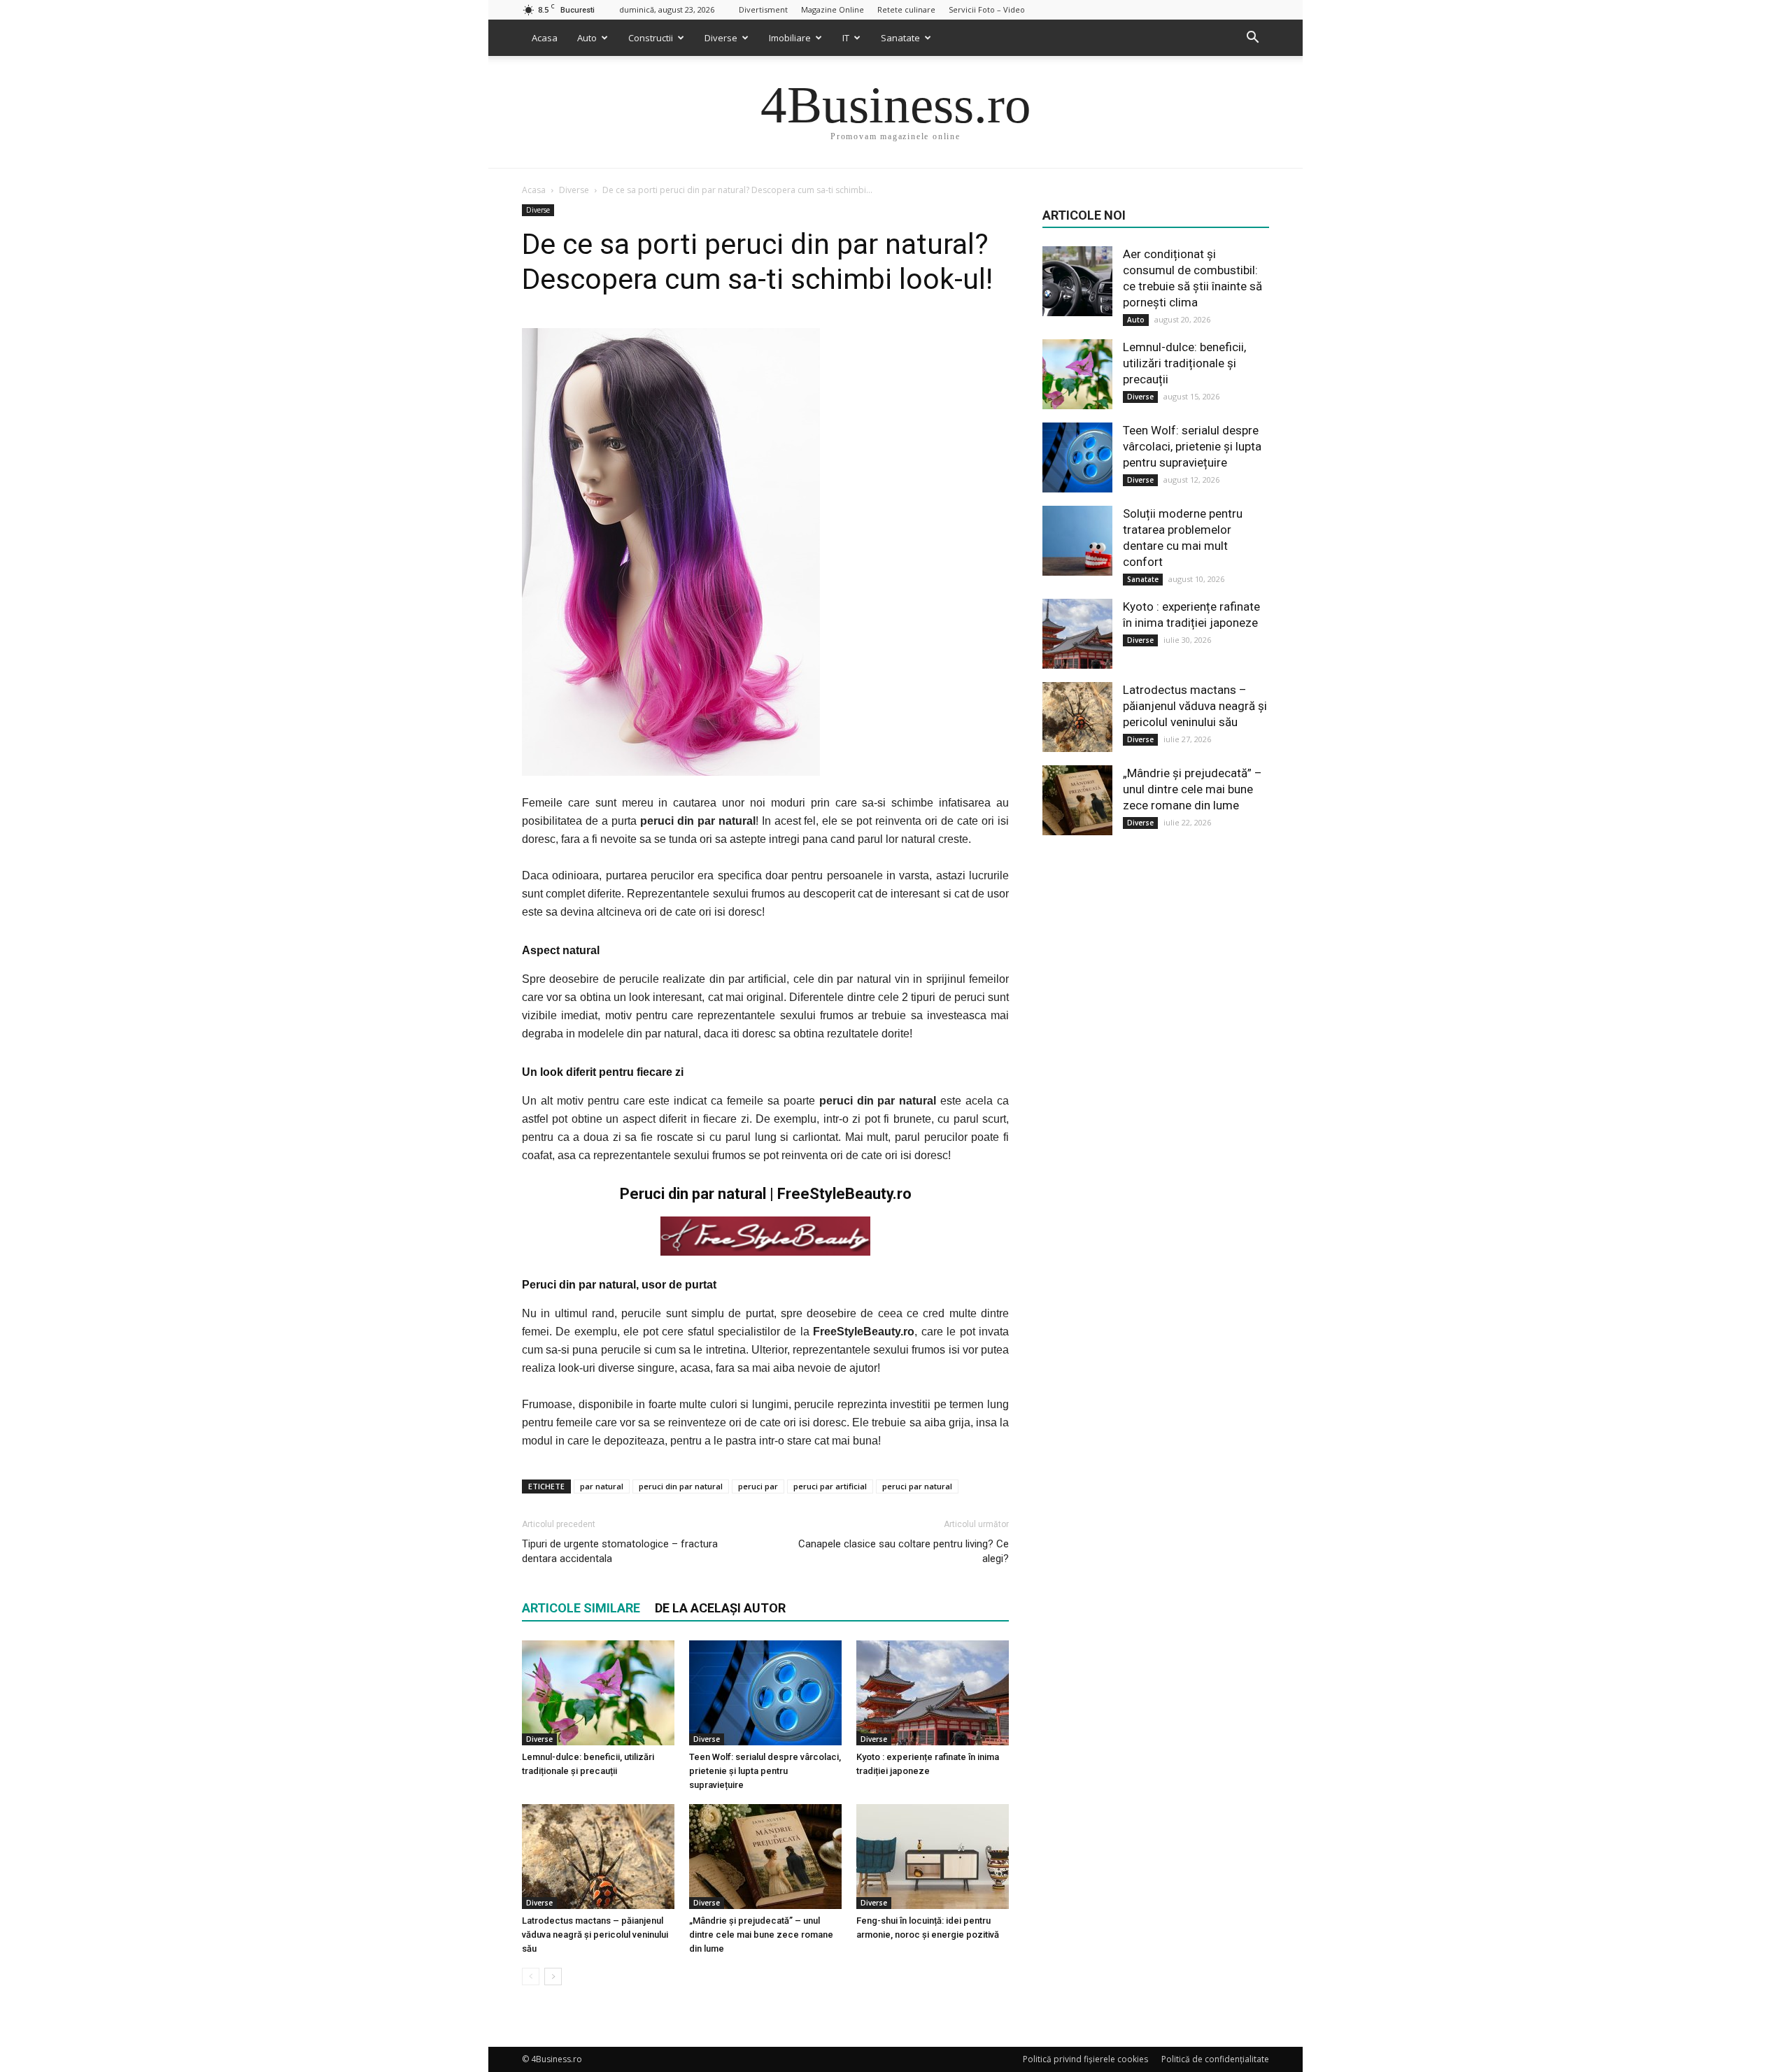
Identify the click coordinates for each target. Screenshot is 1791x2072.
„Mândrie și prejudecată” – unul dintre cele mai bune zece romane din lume (761, 1935)
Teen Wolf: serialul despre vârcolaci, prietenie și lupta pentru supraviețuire (765, 1771)
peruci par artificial (830, 1486)
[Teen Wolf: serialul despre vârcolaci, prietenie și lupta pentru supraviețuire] (765, 1693)
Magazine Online (833, 9)
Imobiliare (790, 38)
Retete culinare (906, 9)
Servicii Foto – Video (987, 9)
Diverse (721, 38)
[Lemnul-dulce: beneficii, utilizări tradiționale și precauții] (598, 1693)
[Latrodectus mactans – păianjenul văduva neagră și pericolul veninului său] (598, 1857)
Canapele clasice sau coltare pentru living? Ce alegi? (904, 1551)
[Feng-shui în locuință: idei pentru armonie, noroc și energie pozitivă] (933, 1857)
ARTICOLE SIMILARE (581, 1608)
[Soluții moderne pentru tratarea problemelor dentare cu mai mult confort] (1077, 541)
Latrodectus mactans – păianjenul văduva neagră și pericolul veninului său (595, 1935)
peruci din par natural (681, 1486)
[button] (1252, 38)
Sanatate (900, 38)
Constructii (651, 38)
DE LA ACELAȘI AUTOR (720, 1608)
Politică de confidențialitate (1215, 2059)
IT (846, 38)
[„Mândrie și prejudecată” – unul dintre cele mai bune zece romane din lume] (765, 1857)
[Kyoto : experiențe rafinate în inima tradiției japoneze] (933, 1693)
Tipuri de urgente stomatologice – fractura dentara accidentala (620, 1551)
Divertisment (763, 9)
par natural (602, 1486)
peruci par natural (917, 1486)
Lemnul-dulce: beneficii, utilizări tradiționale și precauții (1184, 363)
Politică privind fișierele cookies (1085, 2059)
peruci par (758, 1486)
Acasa (545, 38)
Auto (587, 38)
